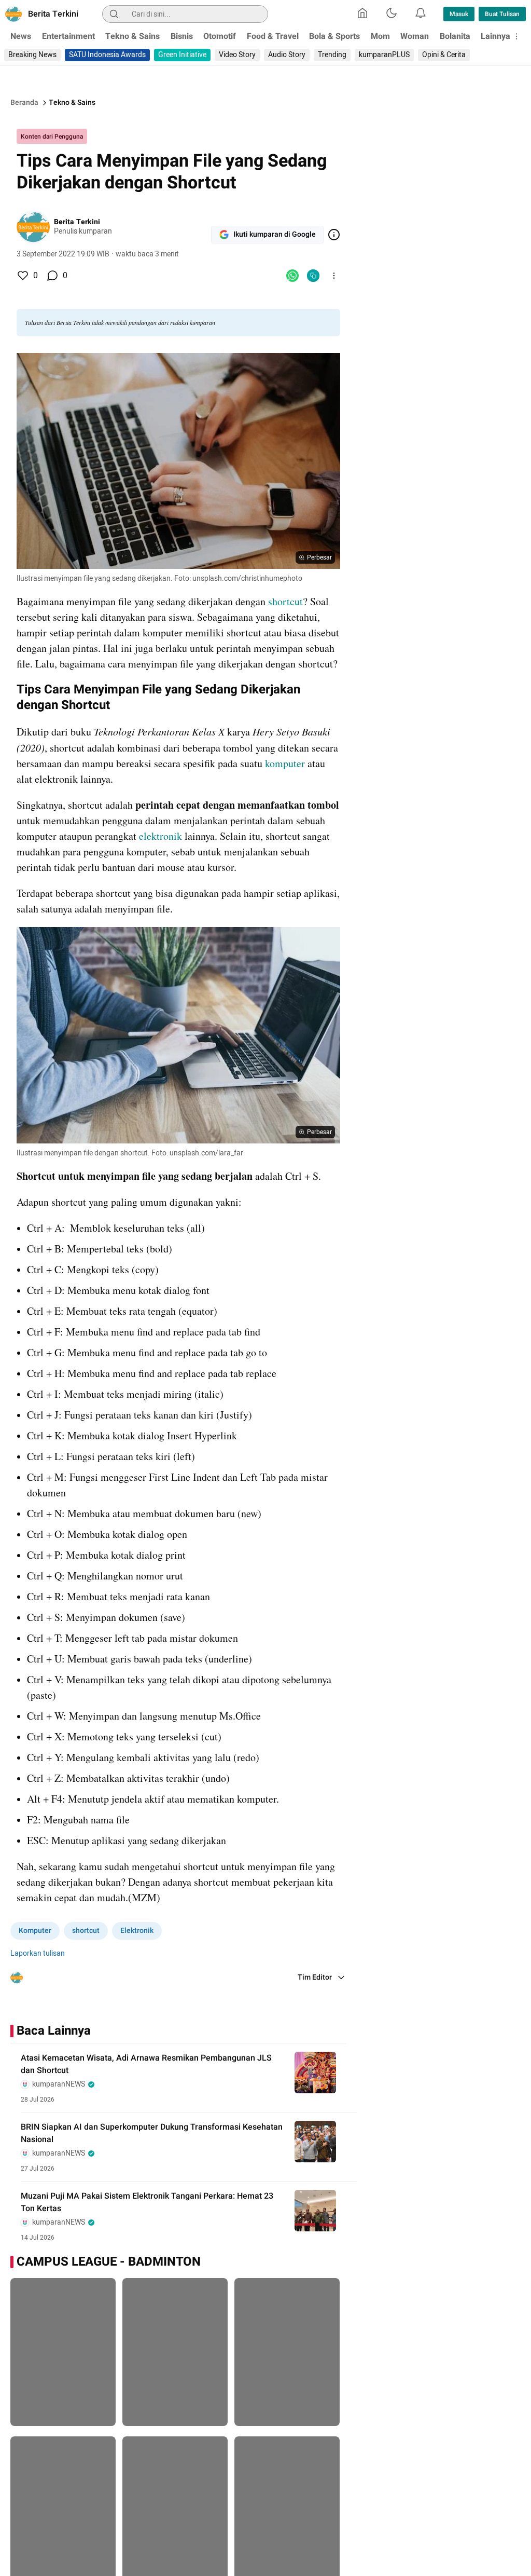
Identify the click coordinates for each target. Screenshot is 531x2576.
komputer (286, 763)
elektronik (162, 836)
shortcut (285, 601)
